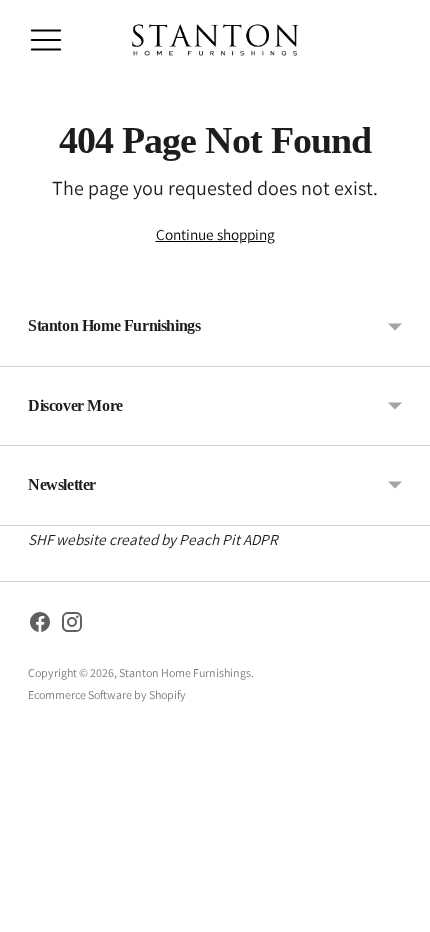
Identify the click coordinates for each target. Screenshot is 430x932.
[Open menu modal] (46, 40)
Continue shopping (215, 234)
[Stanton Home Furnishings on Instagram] (72, 626)
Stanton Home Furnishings (185, 672)
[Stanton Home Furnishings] (215, 40)
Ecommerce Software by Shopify (107, 694)
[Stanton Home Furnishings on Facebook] (40, 626)
